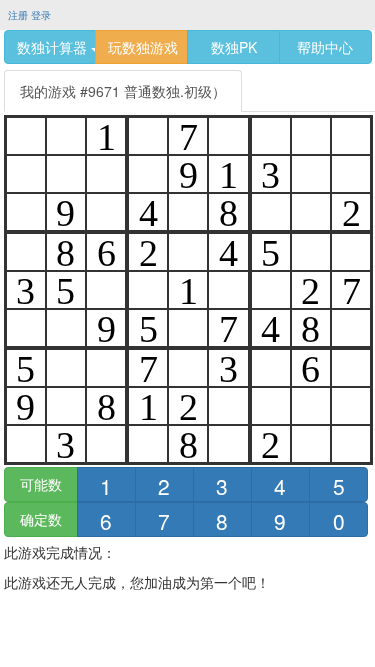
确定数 (41, 519)
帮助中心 (325, 47)
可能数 (41, 484)
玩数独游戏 (143, 47)
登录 (41, 15)
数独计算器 (54, 47)
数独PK (234, 47)
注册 (18, 15)
